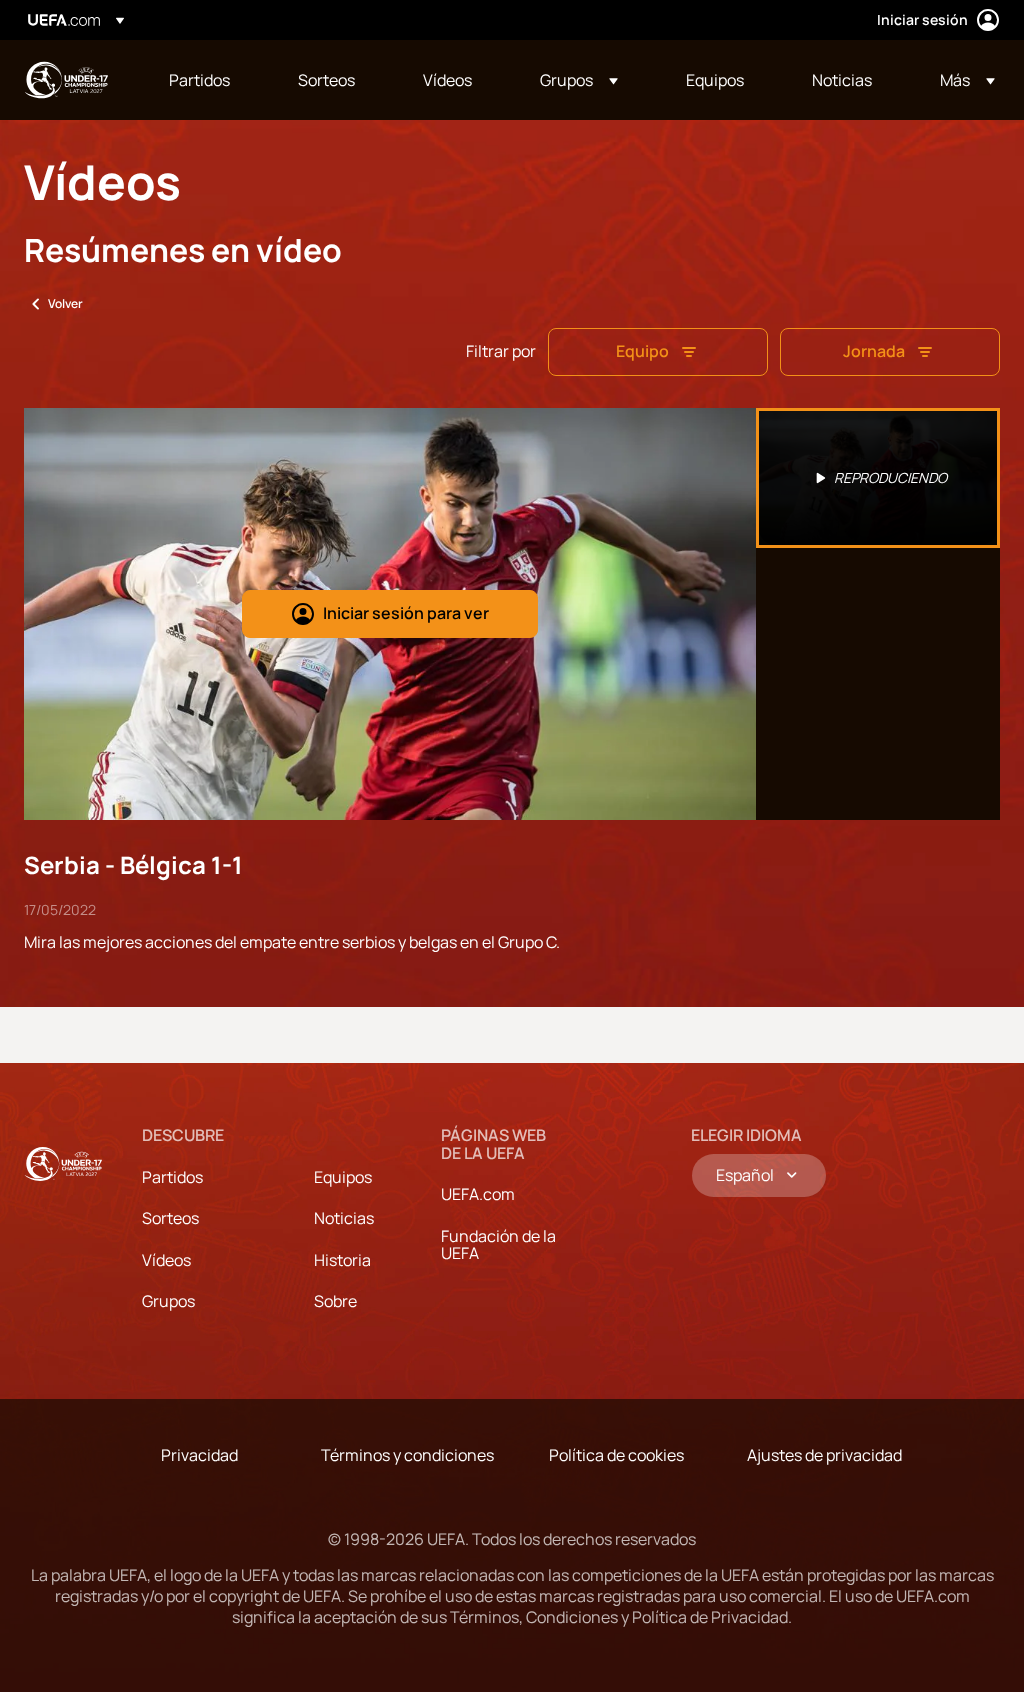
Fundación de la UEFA (498, 1245)
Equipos (343, 1177)
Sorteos (170, 1218)
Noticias (344, 1218)
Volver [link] (65, 303)
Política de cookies (616, 1455)
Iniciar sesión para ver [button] (406, 613)
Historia (342, 1260)
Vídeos (166, 1260)
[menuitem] (208, 80)
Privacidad (199, 1455)
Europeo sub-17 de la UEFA (66, 80)
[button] (579, 80)
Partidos (172, 1177)
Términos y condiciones (407, 1455)
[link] (199, 80)
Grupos (168, 1301)
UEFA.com (478, 1194)
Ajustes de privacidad (824, 1455)
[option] (878, 478)
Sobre (335, 1301)
